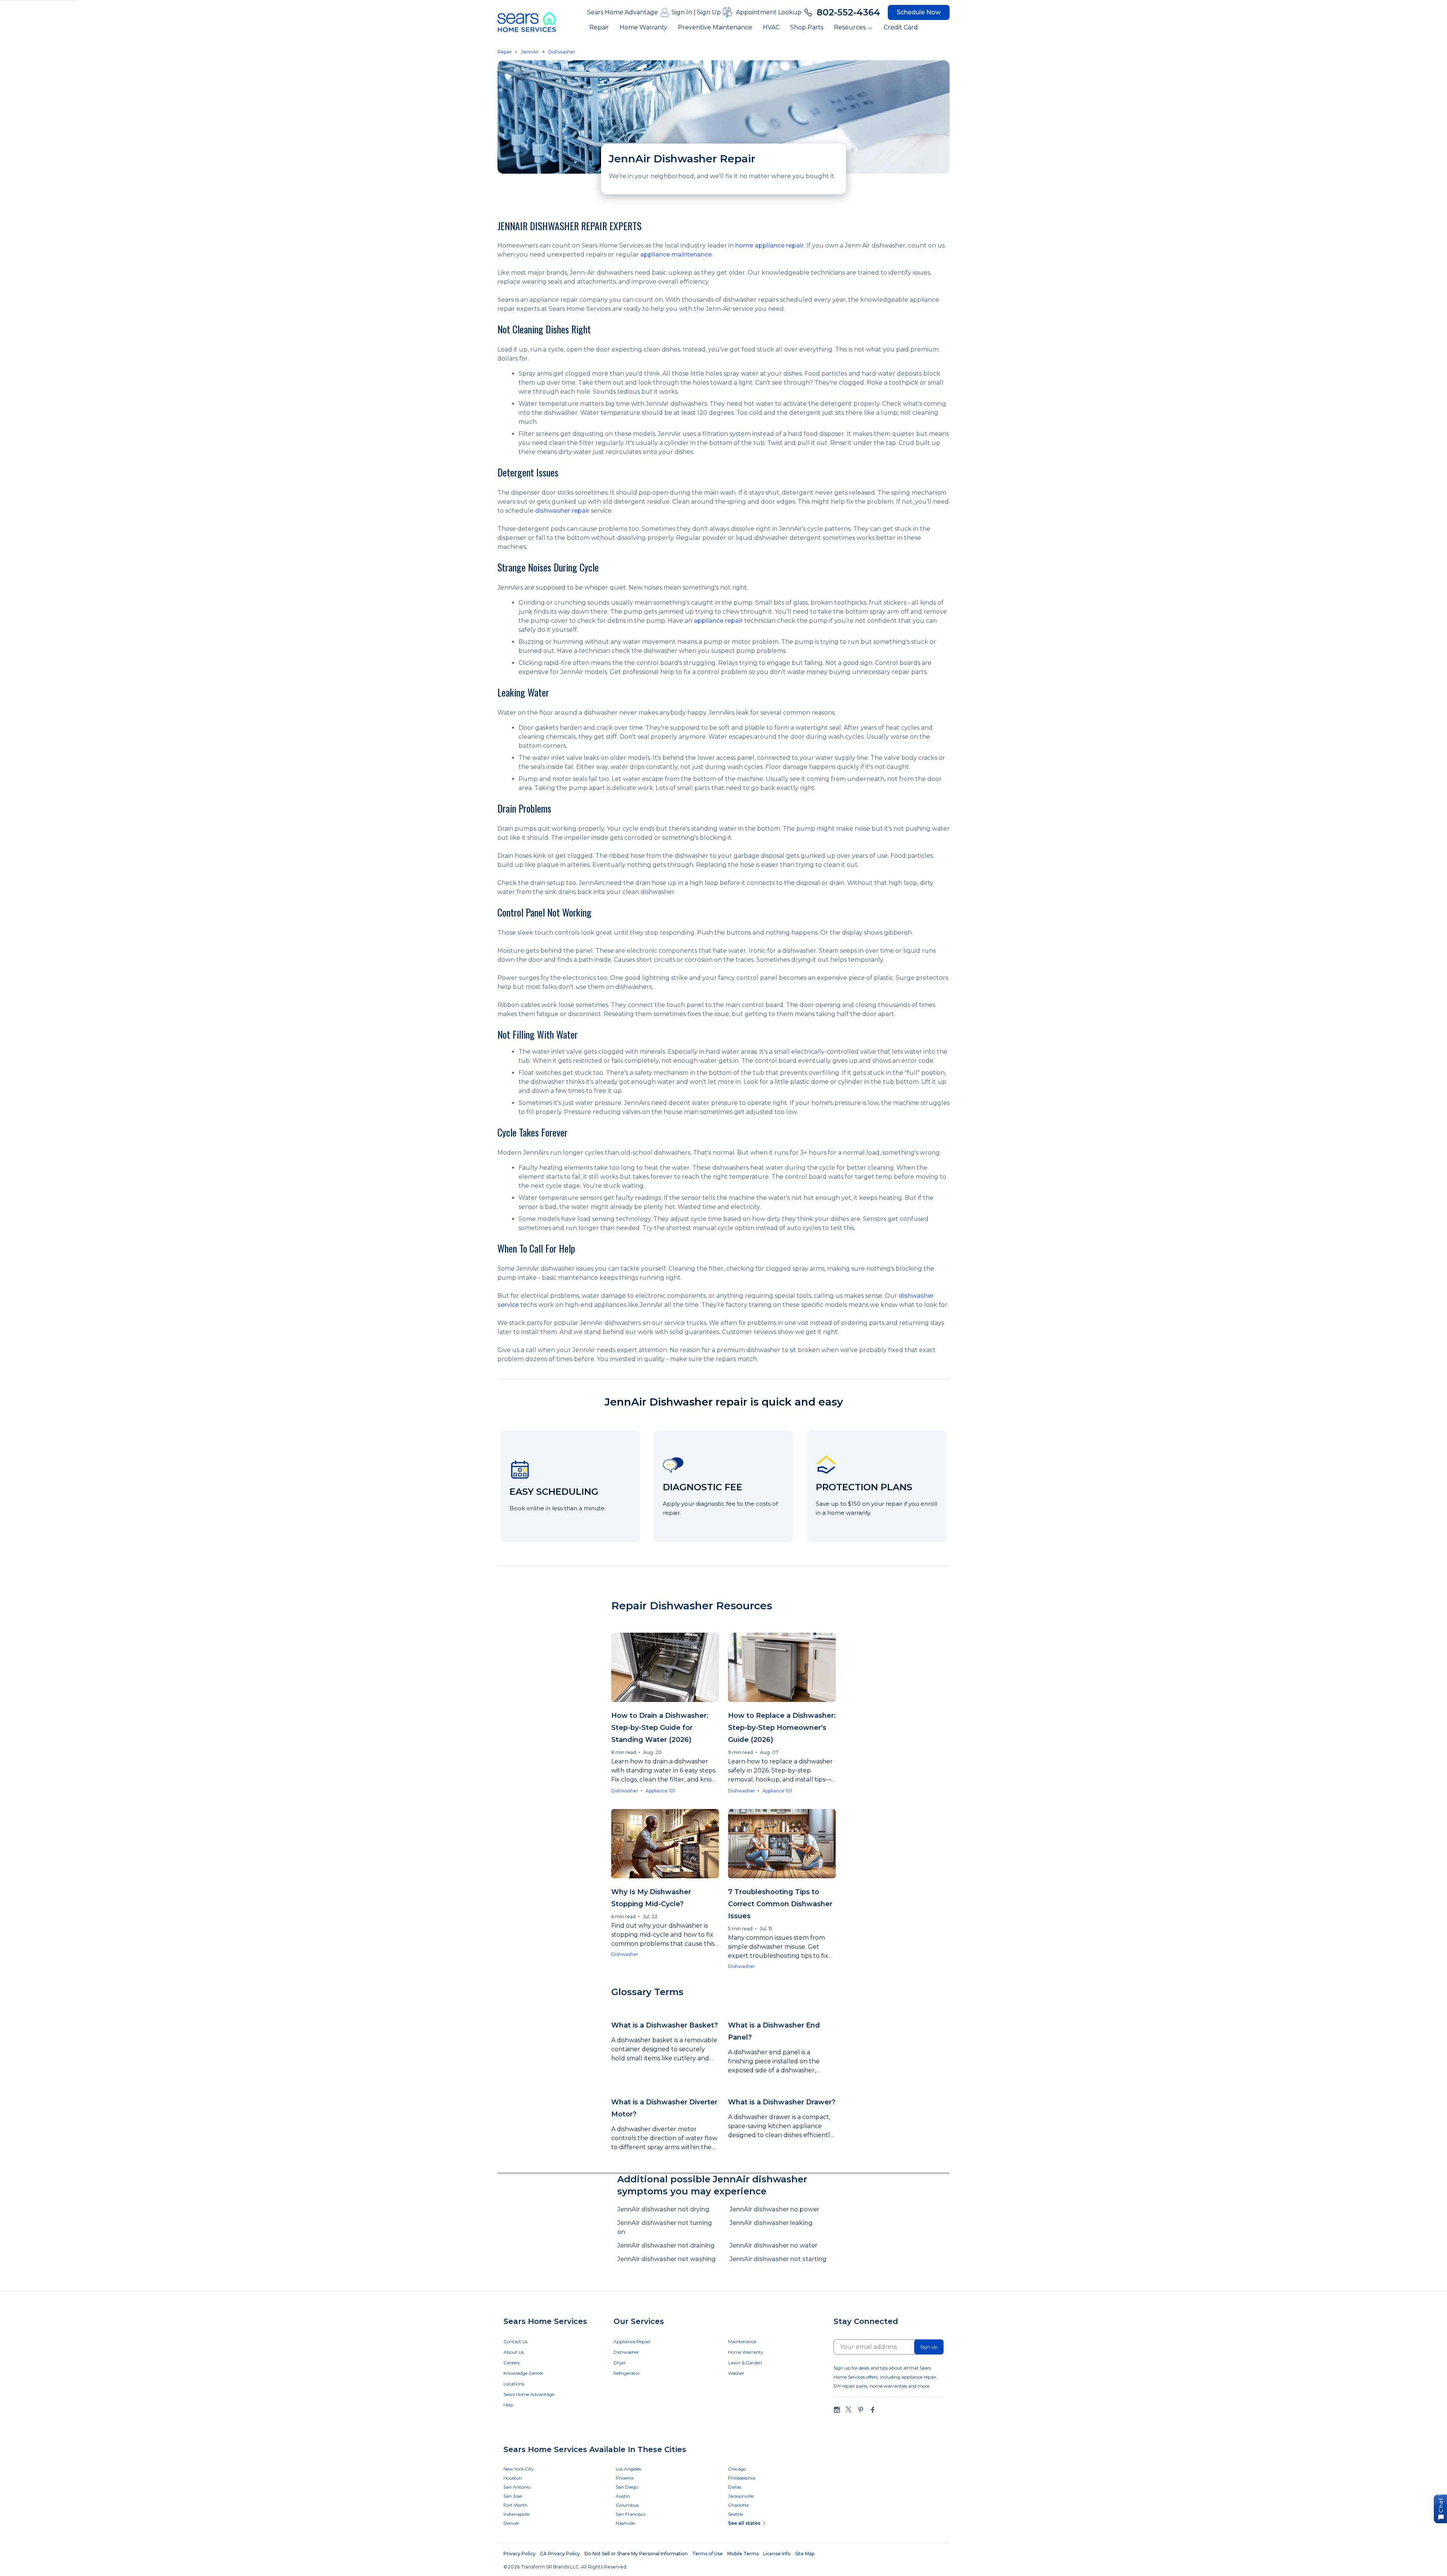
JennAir (530, 52)
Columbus (627, 2505)
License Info (777, 2554)
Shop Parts (807, 27)
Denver (511, 2523)
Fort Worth (515, 2505)
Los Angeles (628, 2469)
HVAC (771, 27)
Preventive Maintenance (715, 27)
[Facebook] (872, 2410)
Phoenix (625, 2478)
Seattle (735, 2514)
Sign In (682, 12)
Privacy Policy (519, 2554)
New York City (519, 2469)
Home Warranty (643, 27)
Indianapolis (516, 2514)
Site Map (805, 2554)
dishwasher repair (562, 511)
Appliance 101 (660, 1791)
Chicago (737, 2469)
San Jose (513, 2496)
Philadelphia (742, 2478)
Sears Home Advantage (623, 12)
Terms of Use (707, 2554)
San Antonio (517, 2487)
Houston (513, 2478)
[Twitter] (849, 2410)
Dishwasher (562, 52)
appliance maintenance (676, 254)
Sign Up (709, 12)
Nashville (625, 2523)
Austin (623, 2496)
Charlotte (738, 2505)
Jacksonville (741, 2496)
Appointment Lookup (769, 12)
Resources (850, 27)
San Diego (627, 2487)
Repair (599, 27)
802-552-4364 (848, 12)
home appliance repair (769, 245)
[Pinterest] (861, 2410)
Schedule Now (919, 12)
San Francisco (631, 2514)
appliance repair (718, 621)
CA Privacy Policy (560, 2554)
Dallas (735, 2487)
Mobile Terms (743, 2554)
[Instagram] (837, 2410)
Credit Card (901, 27)
